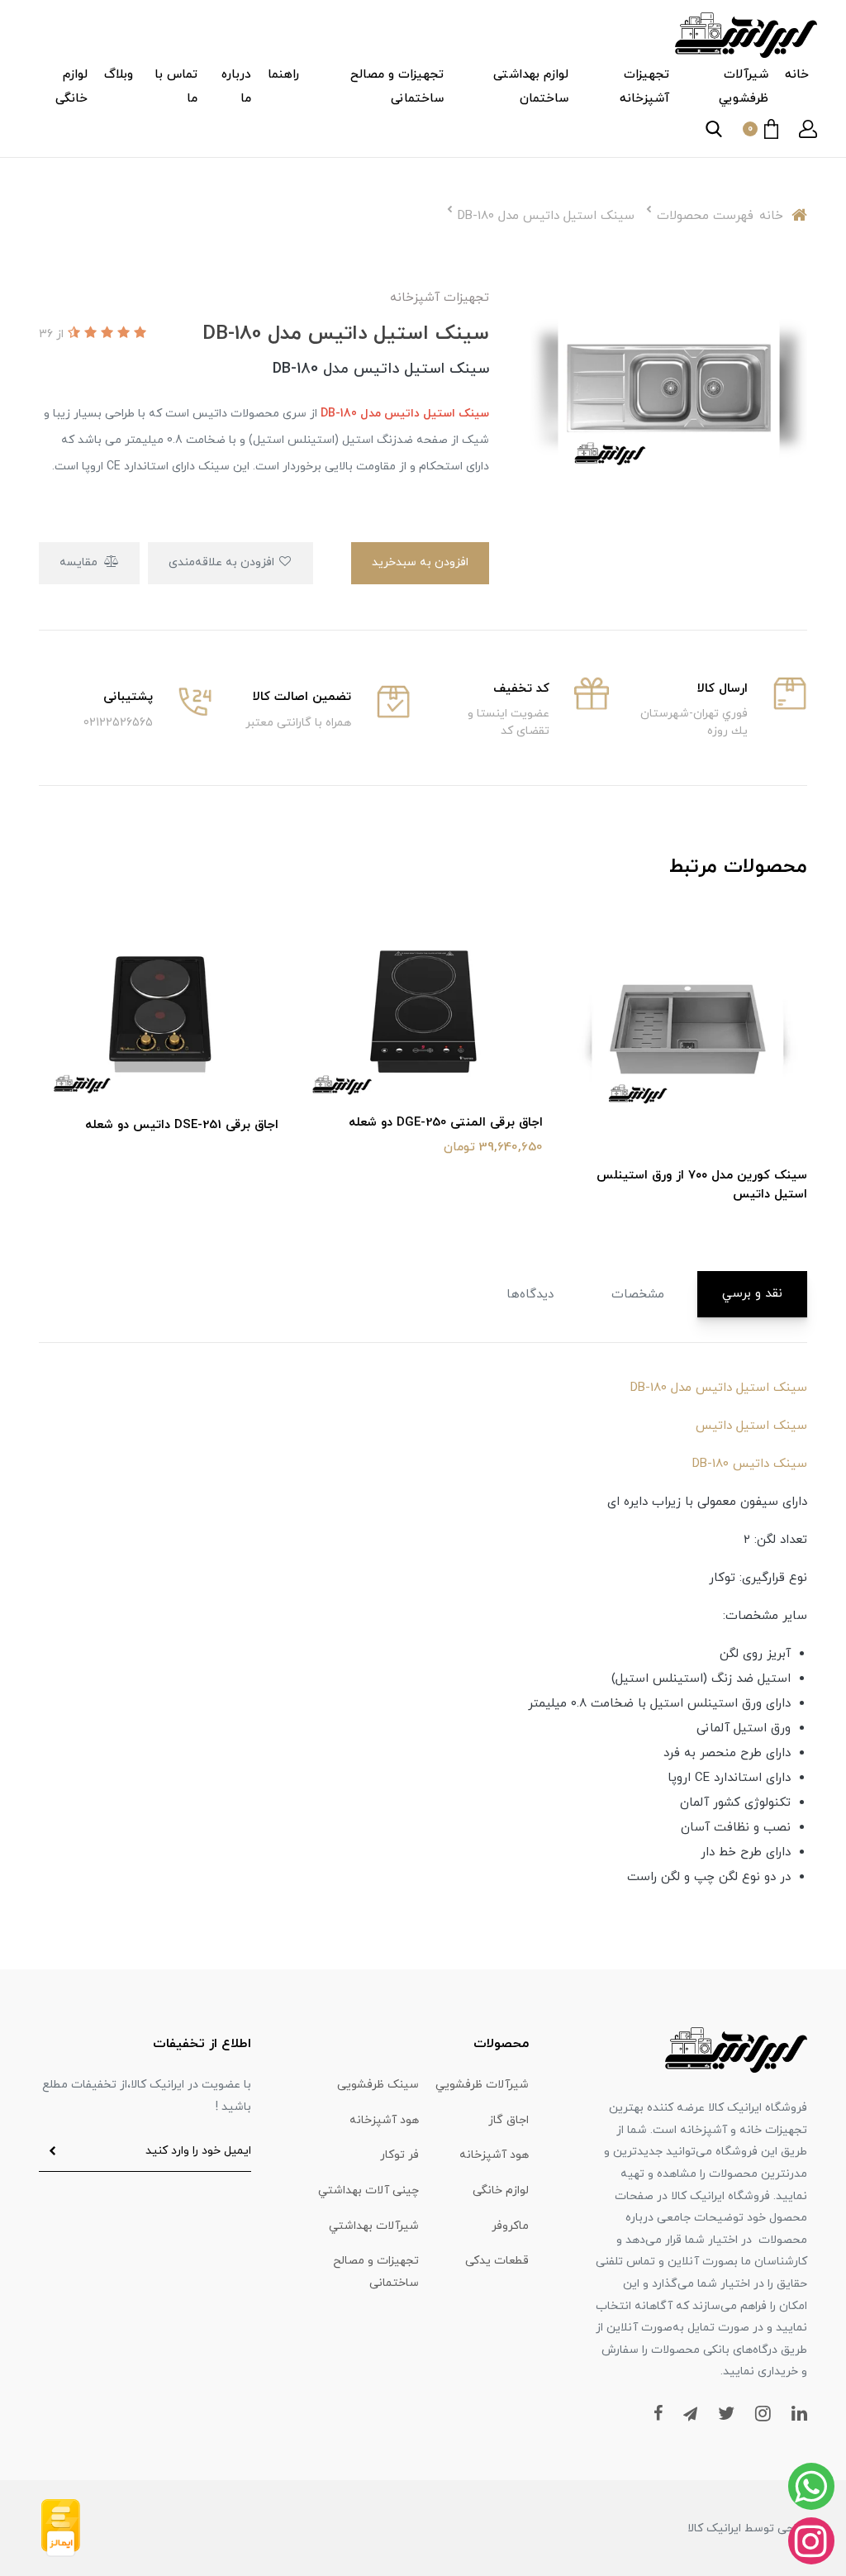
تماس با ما (176, 87)
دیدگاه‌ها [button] (530, 1295)
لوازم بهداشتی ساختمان (531, 87)
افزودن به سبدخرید (420, 562)
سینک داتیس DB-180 (750, 1464)
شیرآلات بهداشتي (374, 2226)
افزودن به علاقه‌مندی (223, 562)
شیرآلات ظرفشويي (744, 87)
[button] (808, 129)
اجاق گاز (509, 2120)
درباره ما (236, 87)
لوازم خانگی (71, 87)
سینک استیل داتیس (751, 1426)
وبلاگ (119, 75)
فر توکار (399, 2155)
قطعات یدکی (497, 2261)
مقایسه (80, 562)
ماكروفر (510, 2226)
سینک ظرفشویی (378, 2085)
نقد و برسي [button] (752, 1294)
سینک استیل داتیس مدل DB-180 (719, 1388)
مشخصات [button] (638, 1295)
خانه (797, 75)
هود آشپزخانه (384, 2120)
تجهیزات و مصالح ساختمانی (397, 87)
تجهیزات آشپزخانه (644, 87)
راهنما (283, 75)
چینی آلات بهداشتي (368, 2190)
